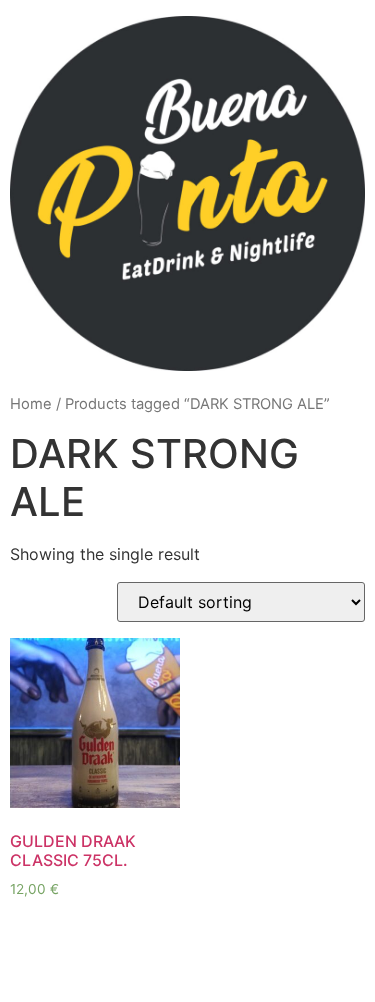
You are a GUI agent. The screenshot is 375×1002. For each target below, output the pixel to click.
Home (31, 404)
